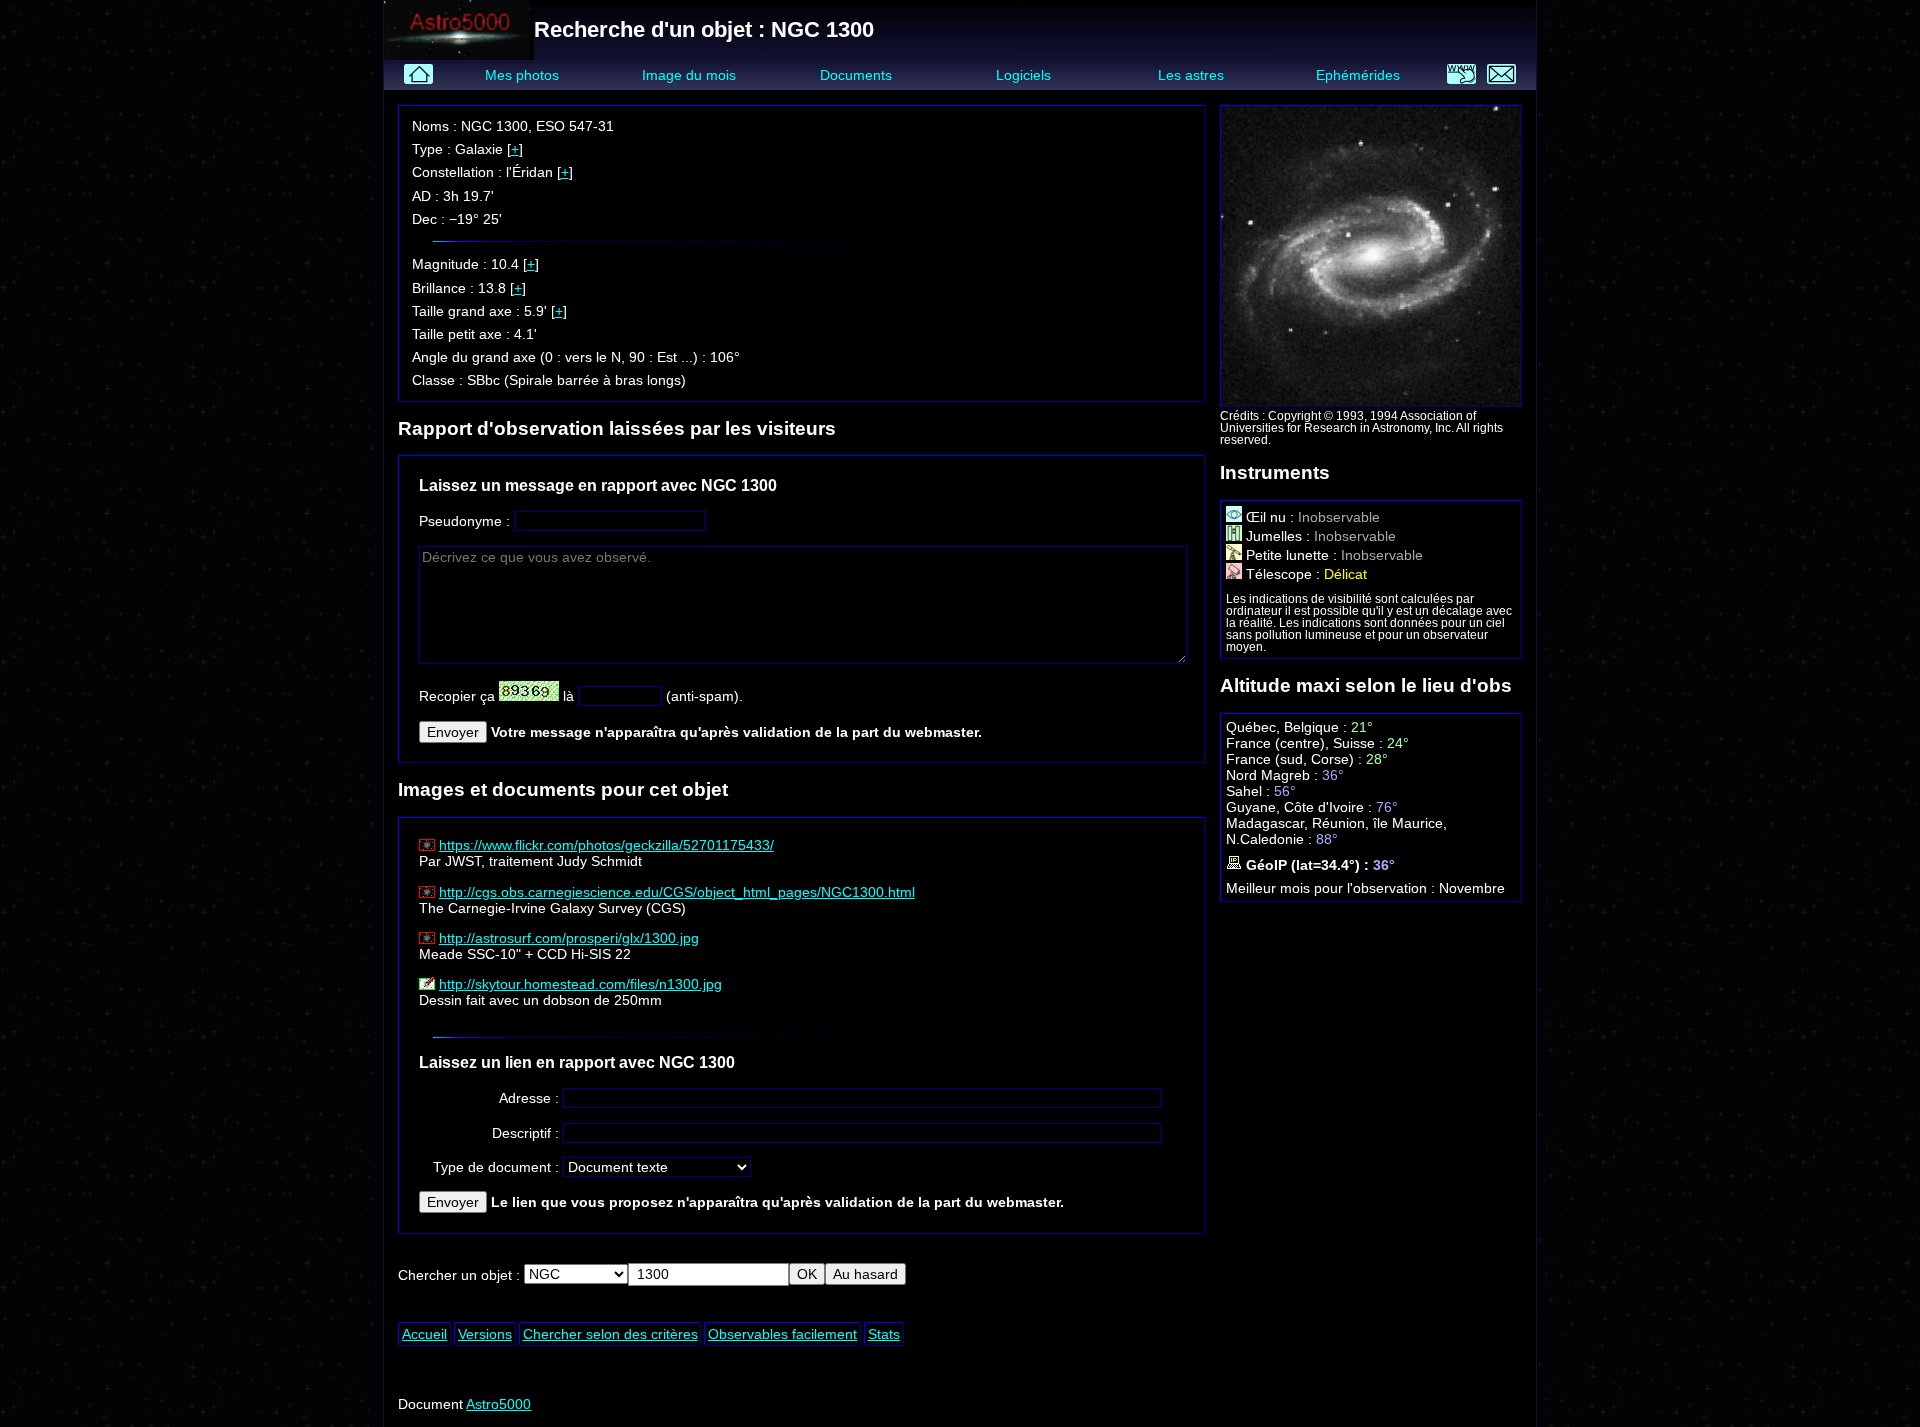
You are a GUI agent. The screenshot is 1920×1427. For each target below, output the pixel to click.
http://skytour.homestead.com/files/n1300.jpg (580, 984)
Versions (485, 1334)
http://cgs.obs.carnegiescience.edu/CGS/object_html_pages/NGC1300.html (677, 892)
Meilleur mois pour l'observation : (1332, 888)
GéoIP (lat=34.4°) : (1307, 865)
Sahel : (1250, 791)
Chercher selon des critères (610, 1334)
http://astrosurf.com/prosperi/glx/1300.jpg (569, 938)
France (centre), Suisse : (1306, 743)
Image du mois (689, 75)
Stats (884, 1334)
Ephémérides (1358, 75)
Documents (856, 75)
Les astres (1191, 75)
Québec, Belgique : (1288, 727)
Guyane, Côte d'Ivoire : (1301, 807)
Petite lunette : (1291, 555)
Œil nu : (1270, 517)
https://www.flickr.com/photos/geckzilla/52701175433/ (606, 845)
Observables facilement (782, 1334)
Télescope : (1283, 574)
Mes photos (522, 75)
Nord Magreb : (1274, 775)
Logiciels (1023, 75)
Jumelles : (1278, 536)
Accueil (424, 1334)
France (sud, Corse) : (1296, 759)
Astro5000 (498, 1404)
